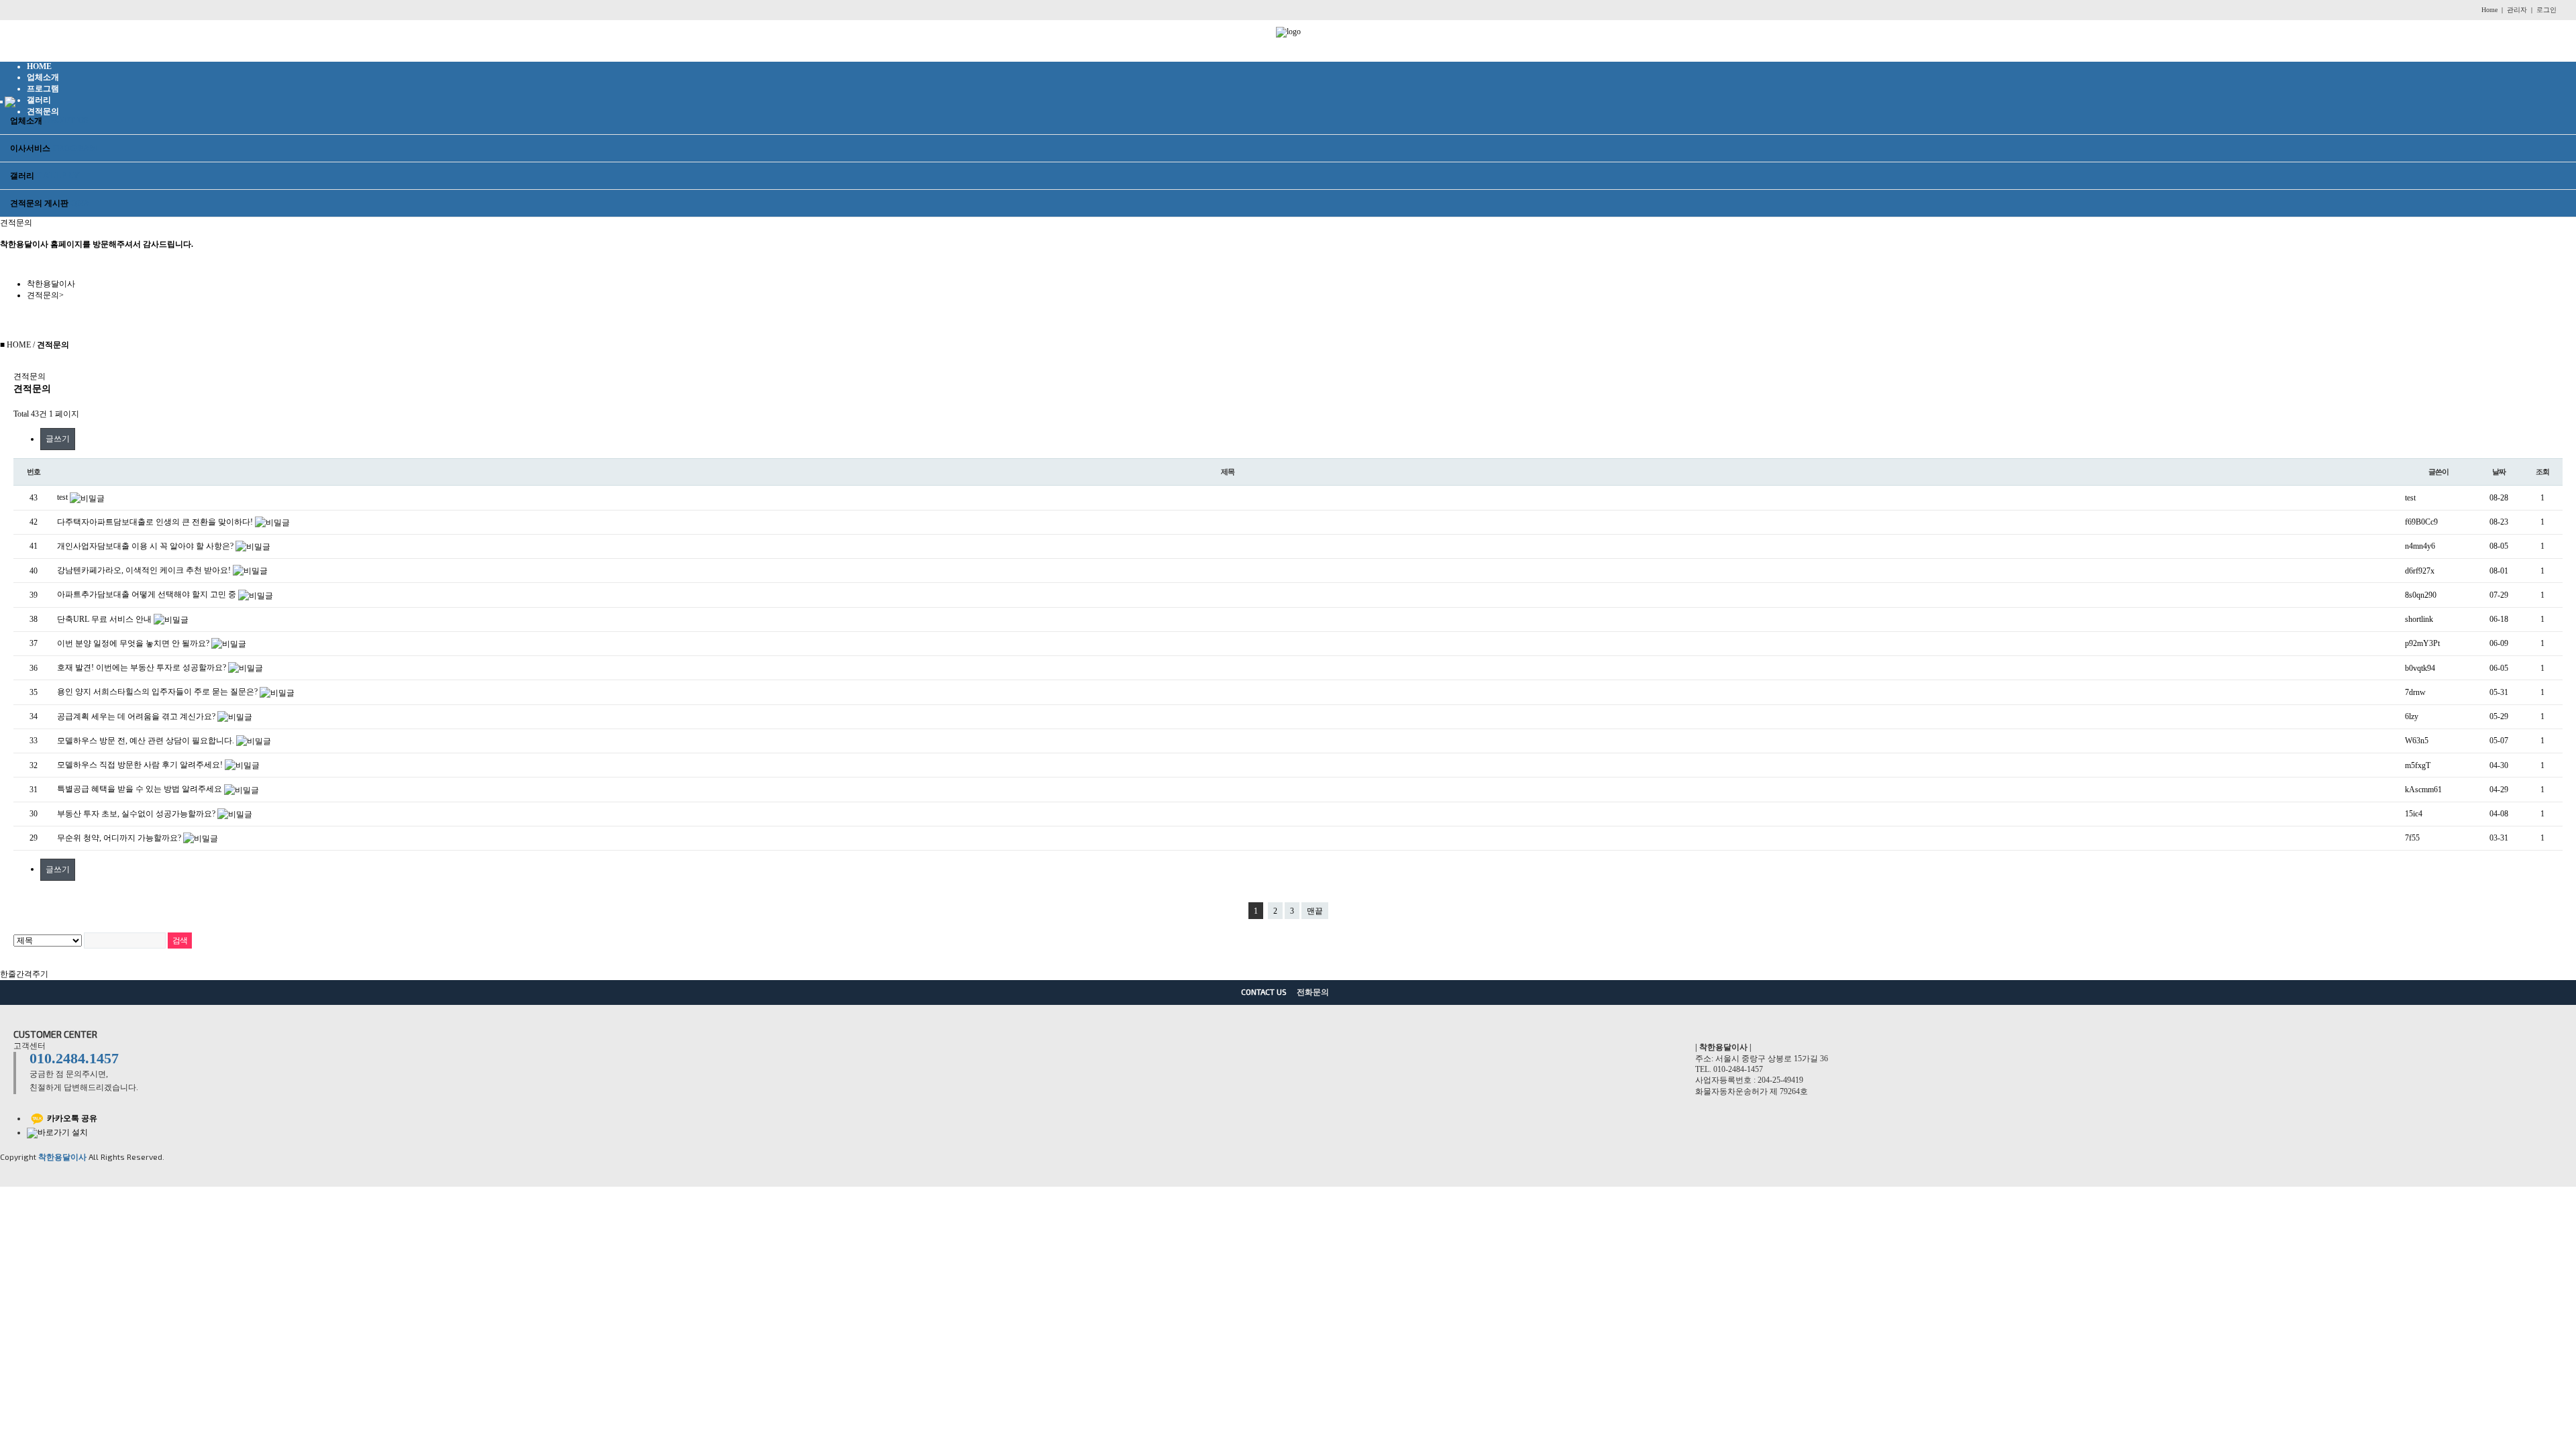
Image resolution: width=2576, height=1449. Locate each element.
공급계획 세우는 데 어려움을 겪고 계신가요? (137, 716)
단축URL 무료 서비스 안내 (105, 619)
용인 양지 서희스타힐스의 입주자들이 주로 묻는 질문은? (158, 692)
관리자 (2517, 10)
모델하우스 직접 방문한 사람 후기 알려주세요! (141, 765)
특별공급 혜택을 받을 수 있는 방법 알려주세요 (141, 789)
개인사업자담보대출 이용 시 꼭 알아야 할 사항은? (146, 546)
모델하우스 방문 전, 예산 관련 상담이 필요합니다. (147, 741)
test (63, 497)
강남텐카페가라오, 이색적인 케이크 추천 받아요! (145, 570)
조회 (2542, 472)
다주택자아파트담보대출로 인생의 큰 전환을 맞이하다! (156, 522)
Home (2489, 10)
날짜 (2499, 472)
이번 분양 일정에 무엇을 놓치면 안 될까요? (134, 643)
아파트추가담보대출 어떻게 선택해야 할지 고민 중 (148, 594)
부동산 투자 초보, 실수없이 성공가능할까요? (137, 814)
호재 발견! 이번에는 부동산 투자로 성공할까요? (143, 667)
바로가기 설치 (64, 1132)
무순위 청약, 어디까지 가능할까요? (120, 838)
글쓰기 (58, 439)
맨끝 (1315, 911)
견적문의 (45, 295)
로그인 (2546, 10)
